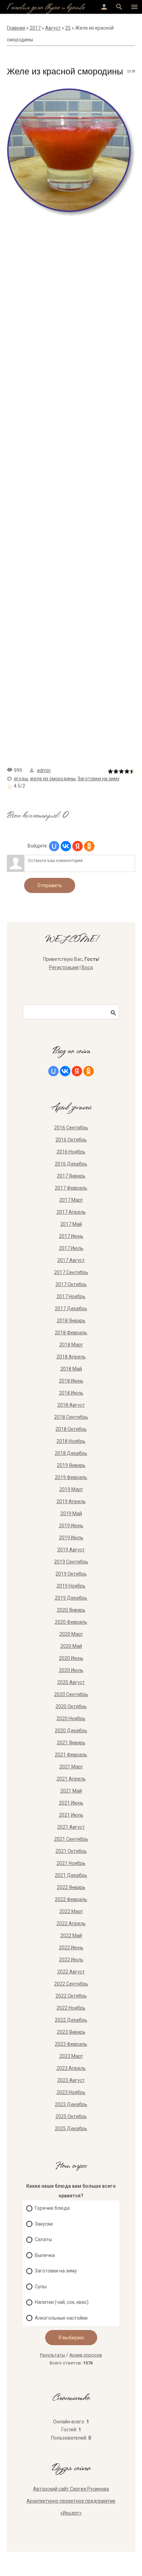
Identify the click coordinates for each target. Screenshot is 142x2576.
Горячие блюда (52, 2208)
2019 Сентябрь (71, 1562)
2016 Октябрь (71, 1140)
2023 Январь (71, 2032)
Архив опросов (86, 2355)
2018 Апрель (71, 1357)
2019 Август (71, 1550)
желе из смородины (53, 779)
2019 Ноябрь (71, 1586)
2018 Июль (71, 1393)
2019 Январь (71, 1465)
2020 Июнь (71, 1658)
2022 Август (71, 1972)
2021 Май (71, 1791)
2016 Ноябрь (71, 1152)
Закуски (44, 2224)
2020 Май (71, 1646)
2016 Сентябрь (71, 1128)
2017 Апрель (71, 1212)
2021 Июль (71, 1815)
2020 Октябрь (71, 1706)
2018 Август (71, 1405)
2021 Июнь (71, 1803)
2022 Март (71, 1911)
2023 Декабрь (71, 2104)
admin (44, 770)
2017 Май (71, 1224)
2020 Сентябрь (71, 1694)
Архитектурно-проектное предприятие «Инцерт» (71, 2507)
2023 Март (71, 2056)
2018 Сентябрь (71, 1417)
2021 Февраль (71, 1755)
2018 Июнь (71, 1381)
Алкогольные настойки (61, 2318)
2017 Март (71, 1200)
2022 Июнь (71, 1948)
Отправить (50, 885)
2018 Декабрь (71, 1453)
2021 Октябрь (71, 1851)
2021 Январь (71, 1743)
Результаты (53, 2355)
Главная (16, 28)
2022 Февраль (71, 1899)
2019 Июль (71, 1538)
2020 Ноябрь (71, 1718)
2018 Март (71, 1345)
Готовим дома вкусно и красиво (46, 8)
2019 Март (71, 1489)
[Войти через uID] (54, 846)
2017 (35, 28)
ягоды (21, 779)
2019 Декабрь (71, 1598)
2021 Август (71, 1827)
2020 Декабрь (71, 1731)
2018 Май (71, 1369)
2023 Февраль (71, 2044)
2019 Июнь (71, 1526)
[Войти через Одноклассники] (89, 846)
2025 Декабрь (71, 2128)
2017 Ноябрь (71, 1296)
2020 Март (71, 1634)
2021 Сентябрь (71, 1839)
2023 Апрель (71, 2068)
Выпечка (45, 2255)
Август (53, 28)
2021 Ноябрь (71, 1863)
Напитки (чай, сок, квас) (62, 2302)
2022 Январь (71, 1887)
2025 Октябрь (71, 2116)
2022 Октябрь (71, 1996)
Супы (41, 2287)
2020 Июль (71, 1670)
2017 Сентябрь (71, 1272)
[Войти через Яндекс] (78, 846)
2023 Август (71, 2080)
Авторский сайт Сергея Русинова (71, 2489)
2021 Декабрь (71, 1875)
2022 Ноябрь (71, 2008)
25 (68, 28)
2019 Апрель (71, 1501)
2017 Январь (71, 1176)
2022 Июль (71, 1960)
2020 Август (71, 1682)
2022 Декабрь (71, 2020)
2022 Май (71, 1936)
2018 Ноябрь (71, 1441)
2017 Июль (71, 1248)
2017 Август (71, 1260)
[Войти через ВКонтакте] (66, 846)
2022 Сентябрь (71, 1984)
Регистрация (64, 967)
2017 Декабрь (71, 1308)
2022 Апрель (71, 1923)
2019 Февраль (71, 1477)
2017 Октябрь (71, 1284)
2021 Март (71, 1767)
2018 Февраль (71, 1333)
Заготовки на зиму (99, 779)
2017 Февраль (71, 1188)
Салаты (43, 2239)
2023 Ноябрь (71, 2092)
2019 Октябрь (71, 1574)
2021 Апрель (71, 1779)
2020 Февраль (71, 1622)
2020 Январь (71, 1610)
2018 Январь (71, 1321)
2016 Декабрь (71, 1164)
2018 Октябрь (71, 1429)
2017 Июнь (71, 1236)
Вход (87, 967)
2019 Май (71, 1513)
